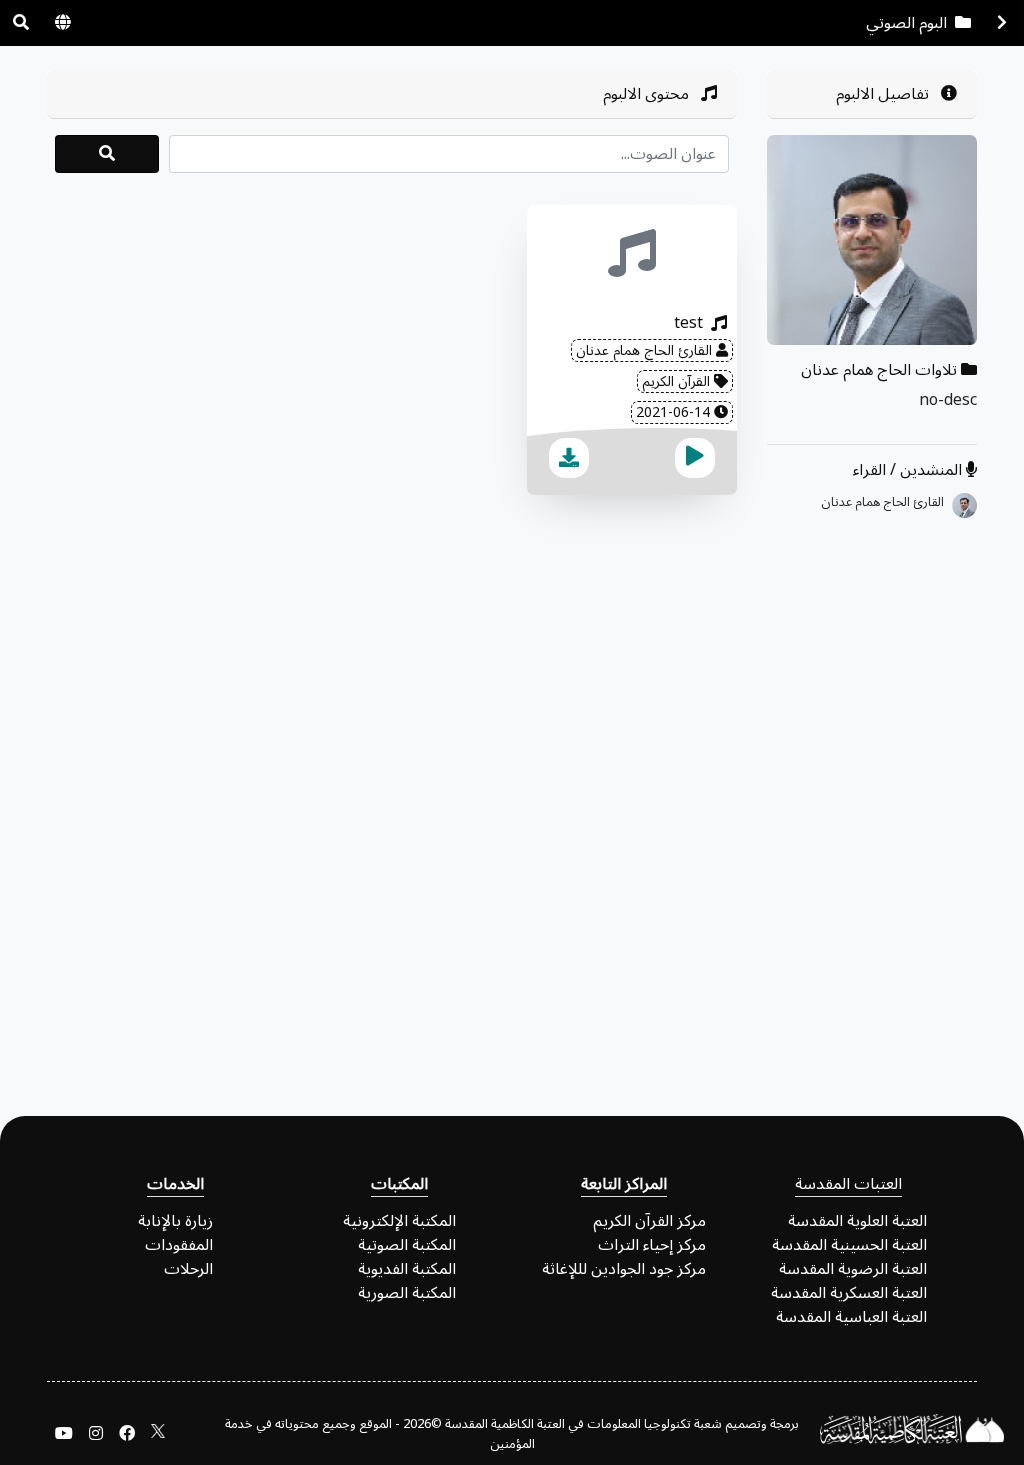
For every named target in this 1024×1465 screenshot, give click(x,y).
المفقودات (179, 1245)
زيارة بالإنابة (175, 1221)
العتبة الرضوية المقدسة (853, 1269)
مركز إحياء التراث (652, 1245)
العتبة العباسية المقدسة (851, 1317)
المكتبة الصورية (407, 1293)
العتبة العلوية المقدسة (857, 1221)
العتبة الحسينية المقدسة (849, 1245)
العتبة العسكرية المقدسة (849, 1293)
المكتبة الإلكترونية (399, 1221)
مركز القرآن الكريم (649, 1221)
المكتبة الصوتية (407, 1245)
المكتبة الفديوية (407, 1269)
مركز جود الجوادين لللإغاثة (624, 1269)
